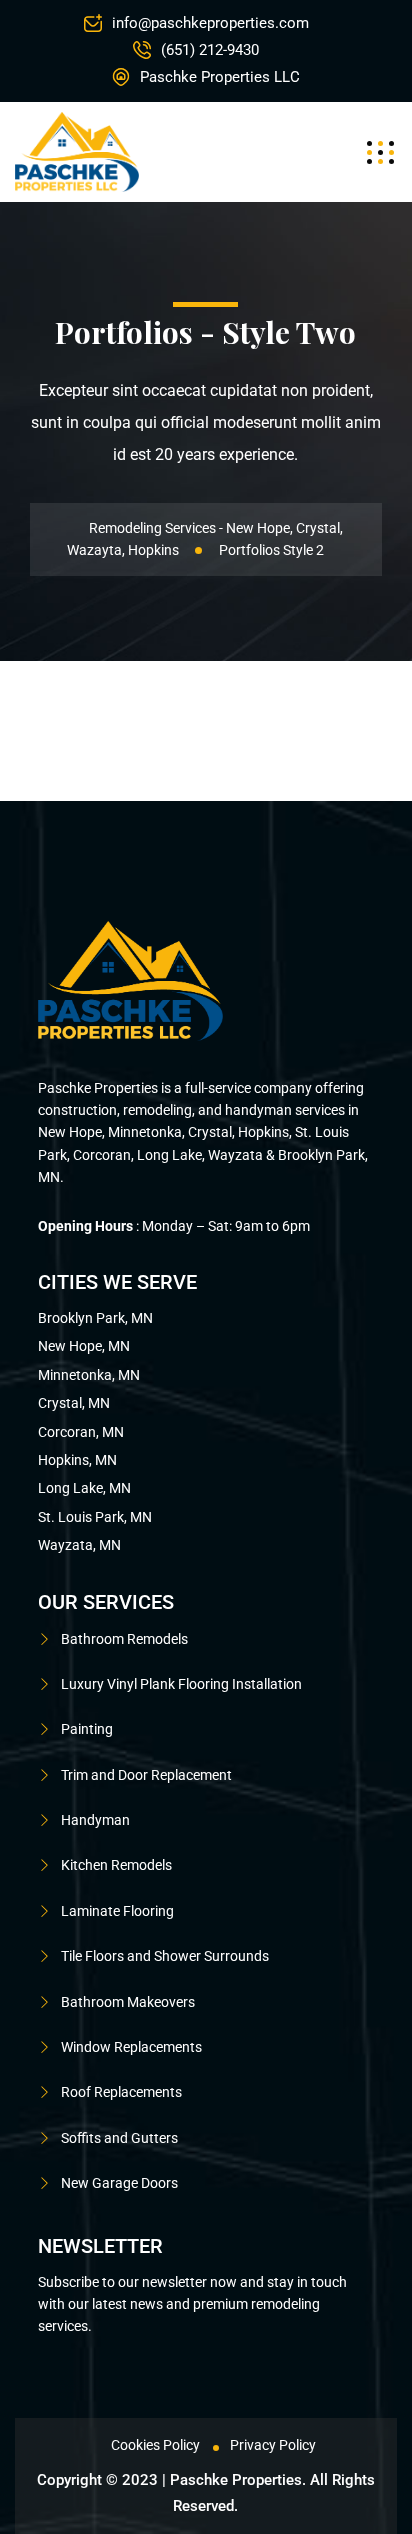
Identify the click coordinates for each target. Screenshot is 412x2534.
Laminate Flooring (117, 1911)
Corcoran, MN (81, 1432)
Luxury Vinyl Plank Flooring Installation (181, 1684)
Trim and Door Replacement (146, 1775)
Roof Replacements (121, 2092)
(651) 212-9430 (210, 50)
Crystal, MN (74, 1403)
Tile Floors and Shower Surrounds (165, 1956)
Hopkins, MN (77, 1460)
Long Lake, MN (84, 1488)
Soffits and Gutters (119, 2138)
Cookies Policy (155, 2445)
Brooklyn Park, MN (95, 1318)
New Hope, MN (84, 1346)
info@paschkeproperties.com (210, 23)
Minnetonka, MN (89, 1375)
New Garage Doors (119, 2183)
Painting (87, 1729)
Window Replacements (131, 2047)
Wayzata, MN (79, 1545)
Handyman (95, 1820)
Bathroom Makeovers (128, 2002)
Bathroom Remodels (124, 1639)
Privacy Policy (273, 2445)
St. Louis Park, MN (95, 1517)
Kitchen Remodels (116, 1865)
